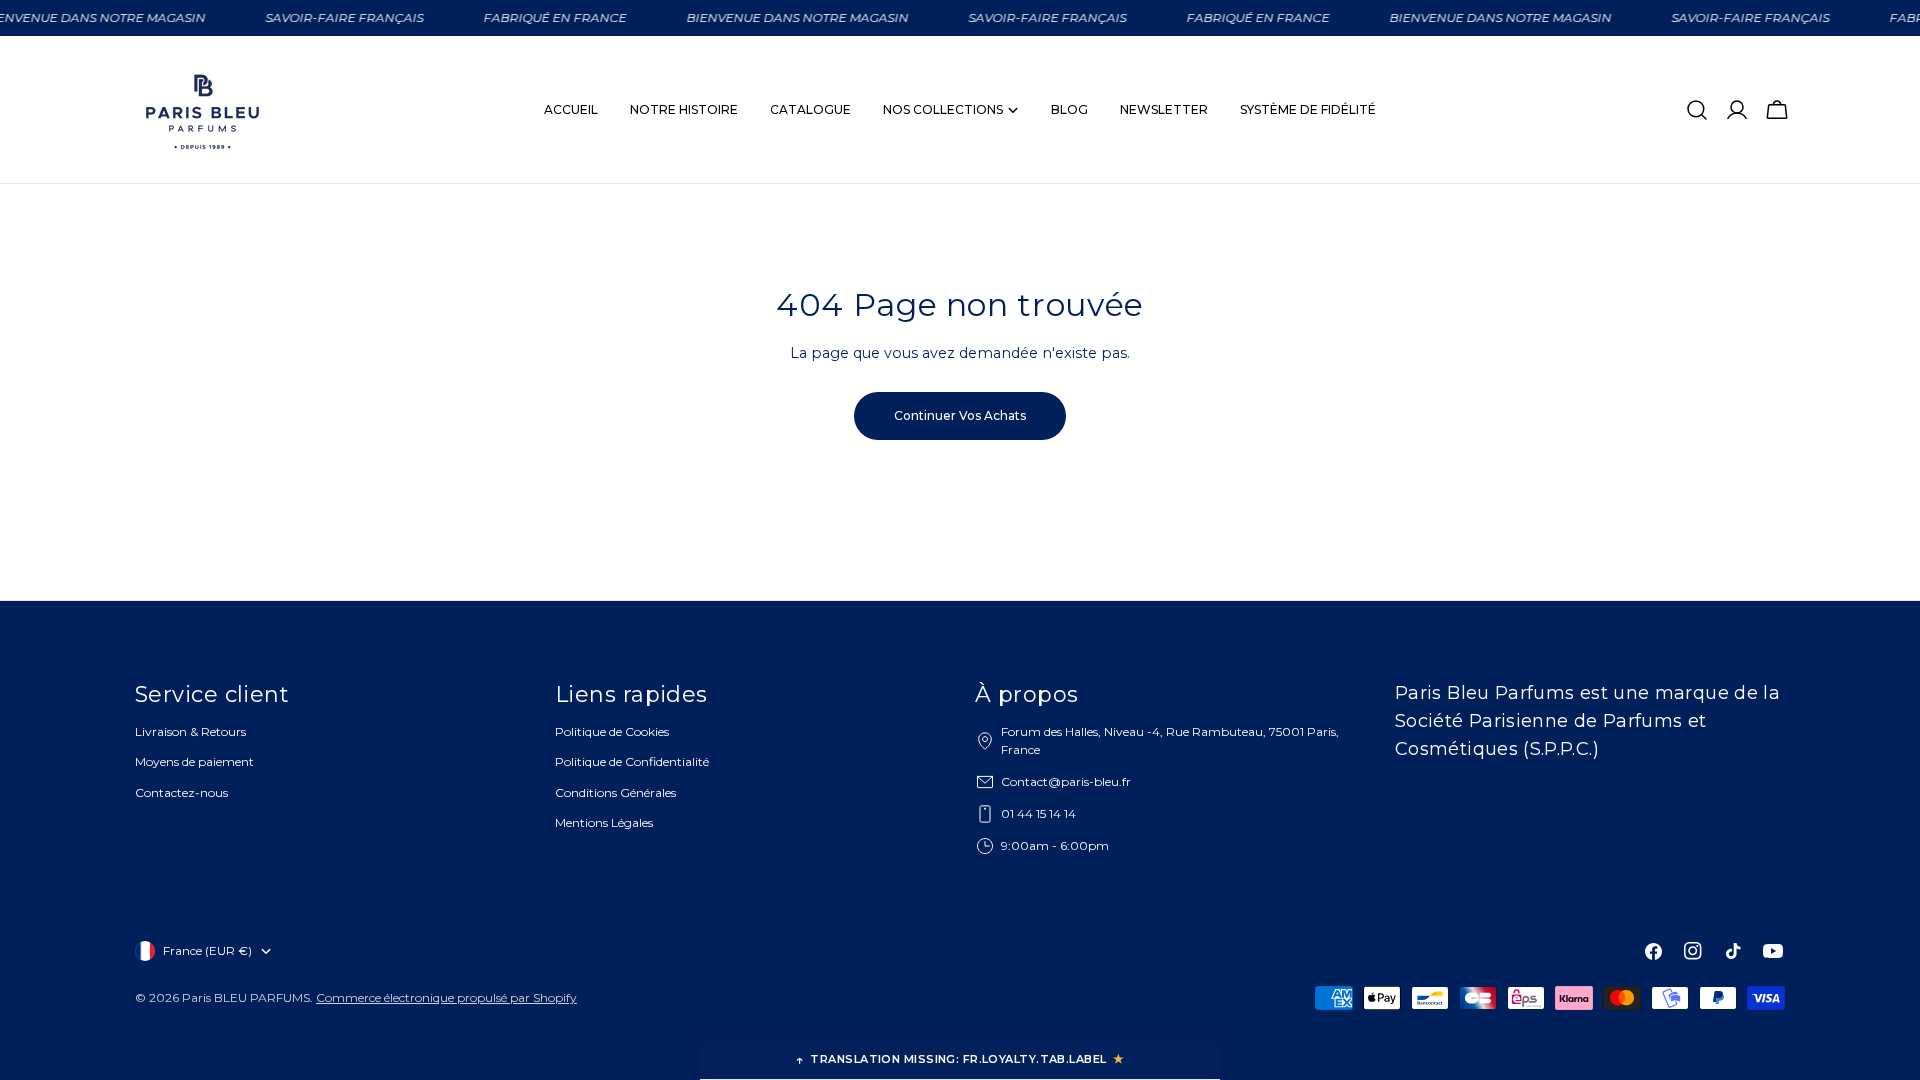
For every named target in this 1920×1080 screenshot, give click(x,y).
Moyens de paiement (194, 761)
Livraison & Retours (190, 731)
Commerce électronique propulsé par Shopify (446, 997)
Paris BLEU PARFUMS (246, 997)
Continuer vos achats (960, 415)
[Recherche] (1697, 110)
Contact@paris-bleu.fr (1066, 781)
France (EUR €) (207, 950)
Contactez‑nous (181, 792)
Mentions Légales (604, 822)
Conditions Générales (615, 792)
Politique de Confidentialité (632, 761)
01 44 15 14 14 (1038, 813)
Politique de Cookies (612, 731)
